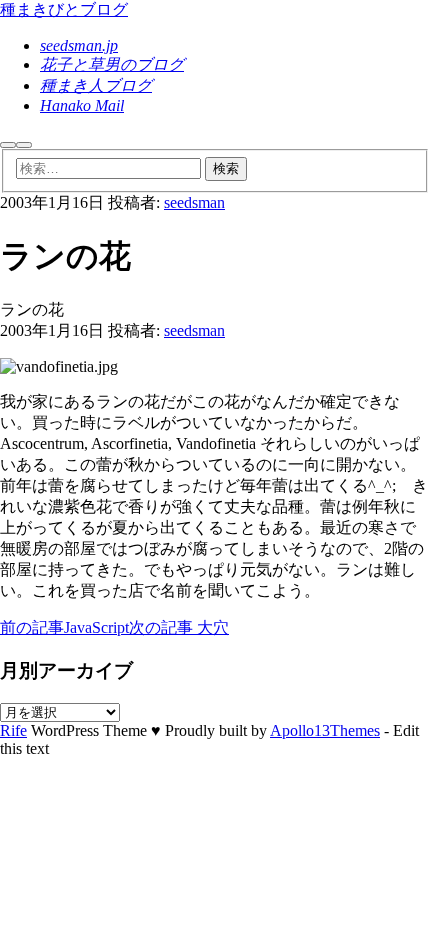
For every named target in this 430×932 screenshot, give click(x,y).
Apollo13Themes (325, 730)
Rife (13, 730)
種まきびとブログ (64, 9)
